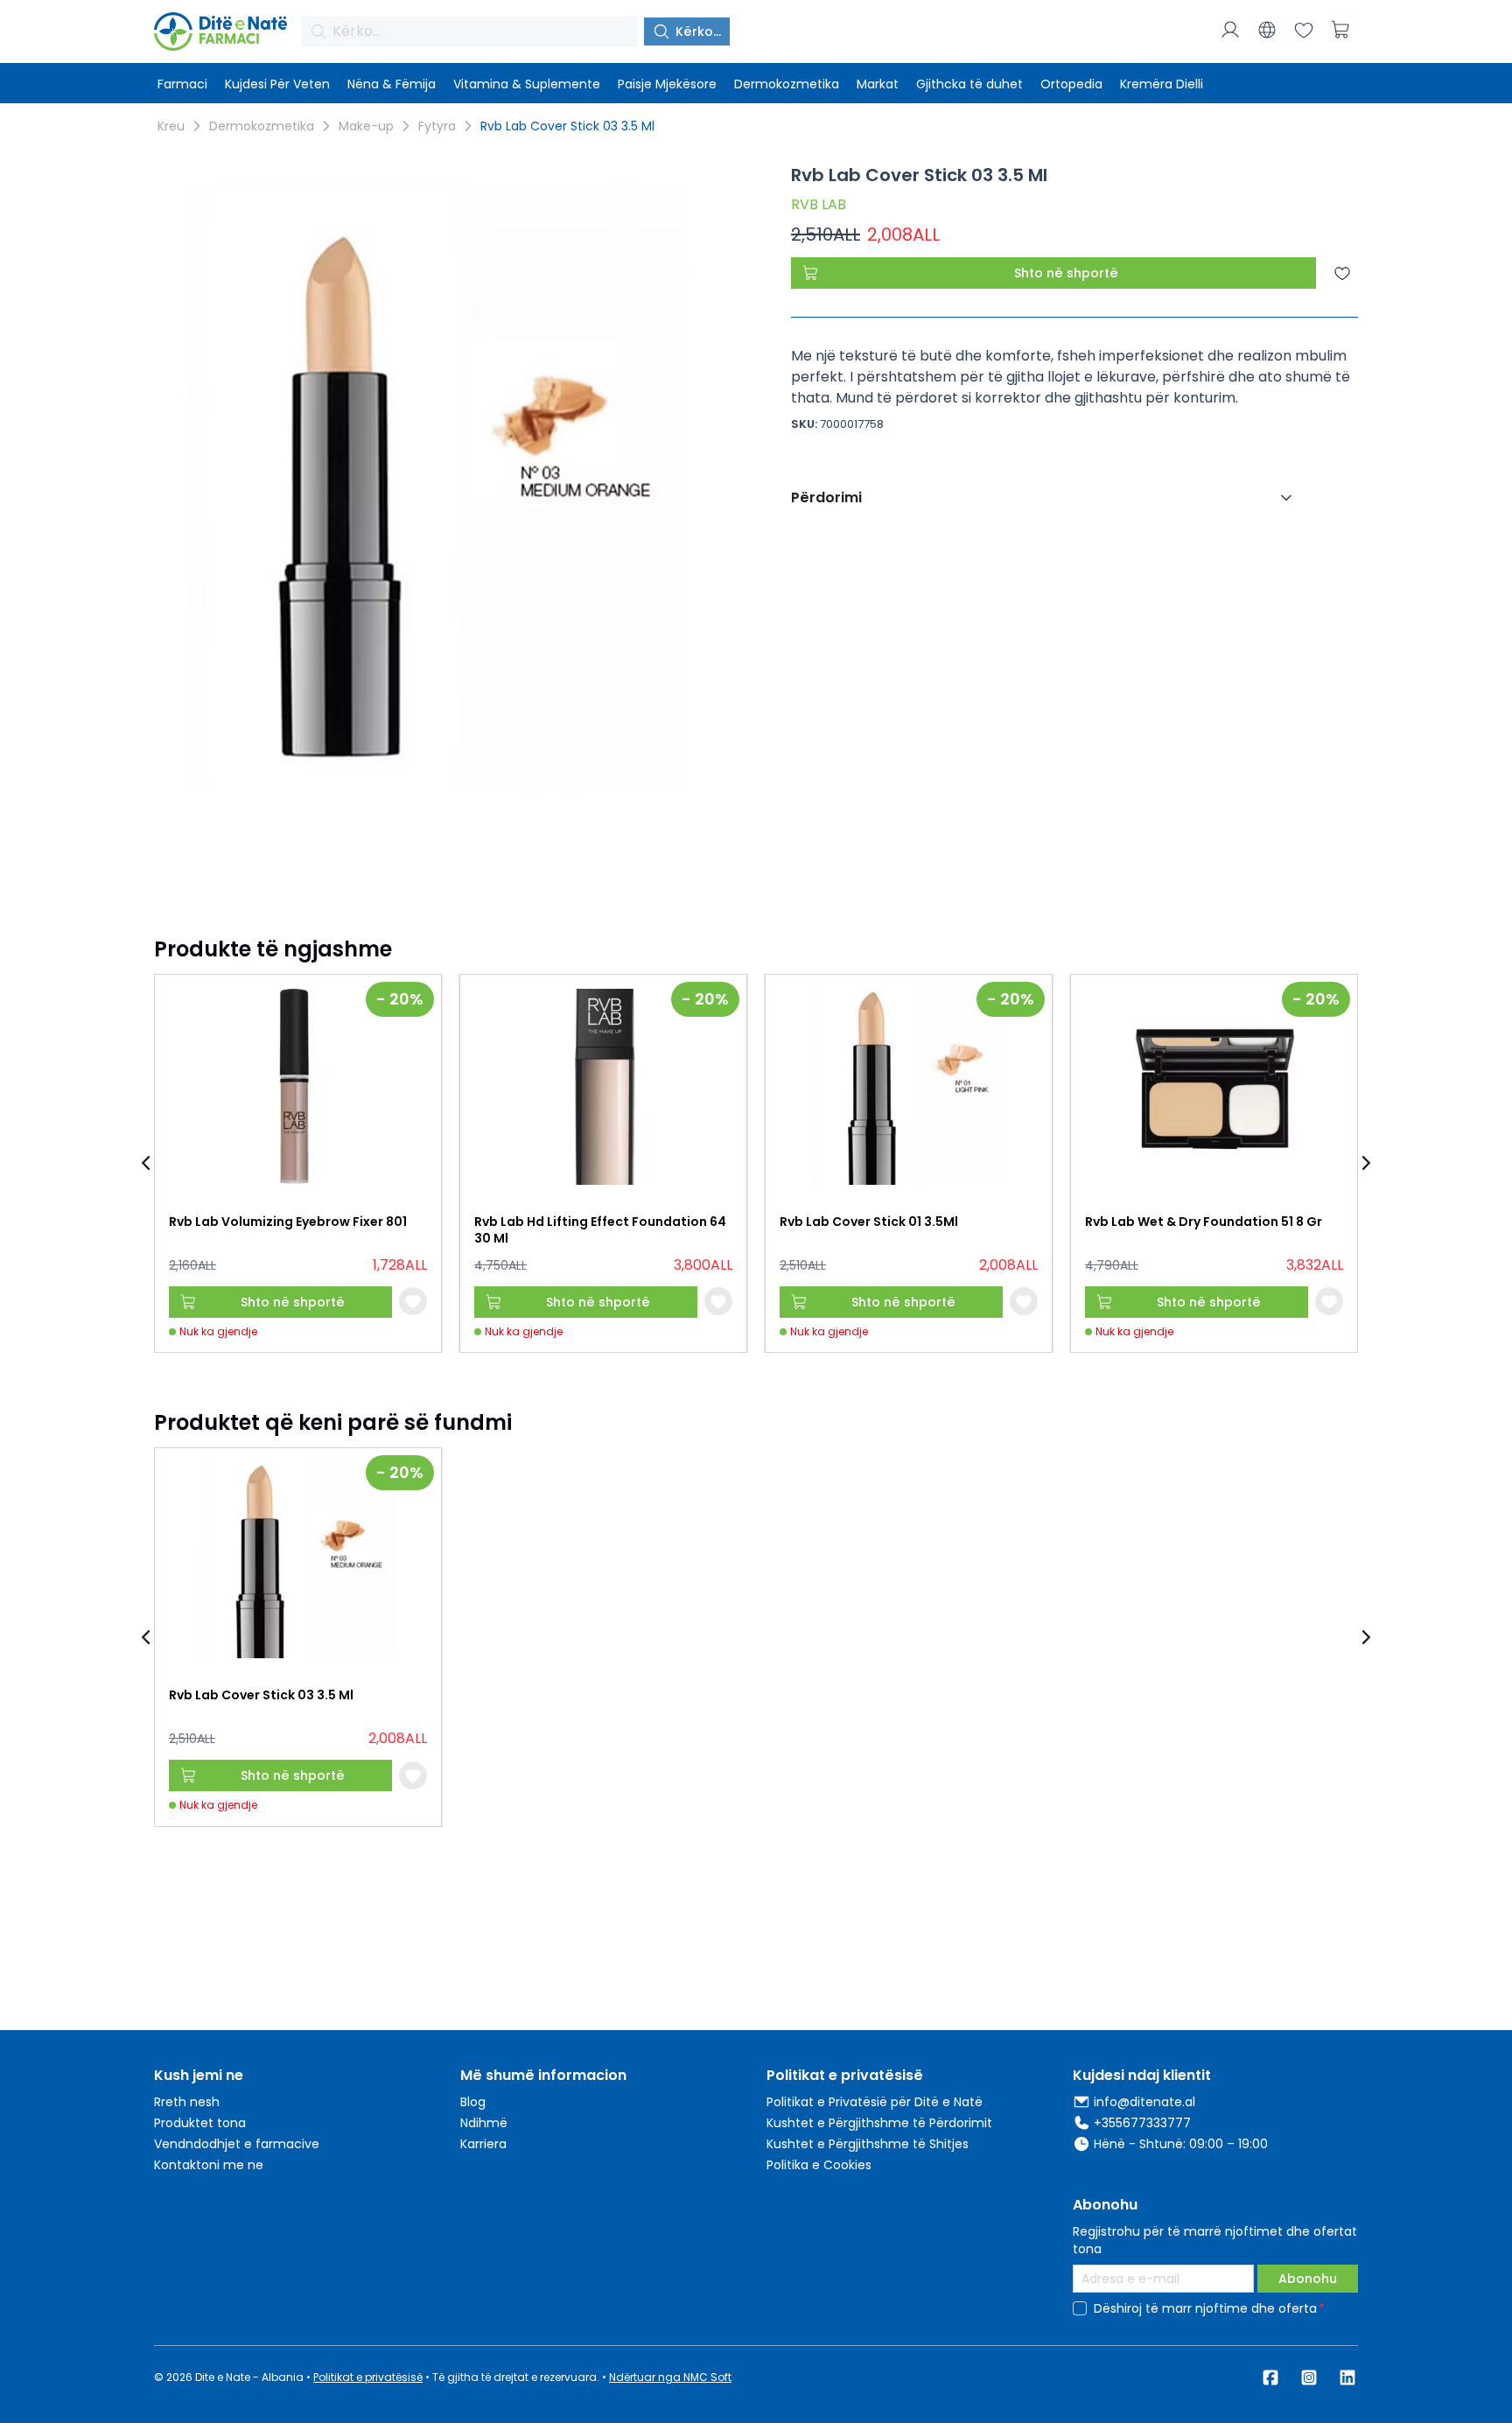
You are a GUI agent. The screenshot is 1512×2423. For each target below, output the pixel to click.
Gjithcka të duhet (969, 84)
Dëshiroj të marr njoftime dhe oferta (1205, 2308)
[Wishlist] (1304, 30)
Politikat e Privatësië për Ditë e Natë (875, 2102)
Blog (473, 2102)
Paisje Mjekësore (667, 84)
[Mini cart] (1340, 30)
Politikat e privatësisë (368, 2377)
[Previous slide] (147, 1164)
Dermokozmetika (787, 84)
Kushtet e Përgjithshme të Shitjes (868, 2144)
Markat (878, 84)
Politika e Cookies (819, 2165)
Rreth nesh (187, 2102)
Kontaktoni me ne (209, 2165)
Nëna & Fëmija (392, 84)
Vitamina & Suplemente (527, 84)
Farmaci (182, 84)
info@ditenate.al (1144, 2102)
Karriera (483, 2144)
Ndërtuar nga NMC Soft (670, 2377)
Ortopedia (1071, 84)
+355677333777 (1142, 2123)
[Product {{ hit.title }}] (298, 1087)
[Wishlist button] (413, 1301)
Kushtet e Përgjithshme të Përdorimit (879, 2123)
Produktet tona (200, 2123)
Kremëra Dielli (1162, 84)
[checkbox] (1080, 2308)
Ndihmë (484, 2123)
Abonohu (1308, 2279)
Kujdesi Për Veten (277, 84)
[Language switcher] (1267, 30)
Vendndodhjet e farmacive (237, 2144)
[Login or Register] (1230, 30)
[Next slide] (1365, 1164)
